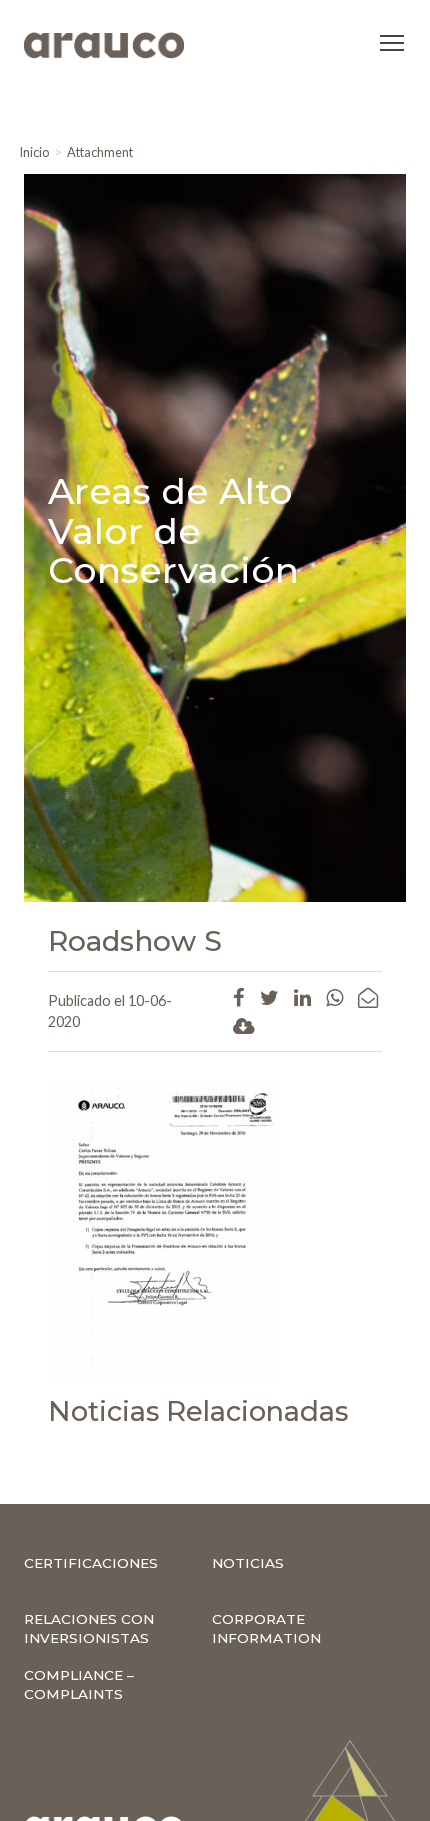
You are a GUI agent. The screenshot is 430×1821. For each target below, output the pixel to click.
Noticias (248, 1563)
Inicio (34, 152)
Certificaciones (91, 1563)
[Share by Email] (368, 997)
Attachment (100, 152)
